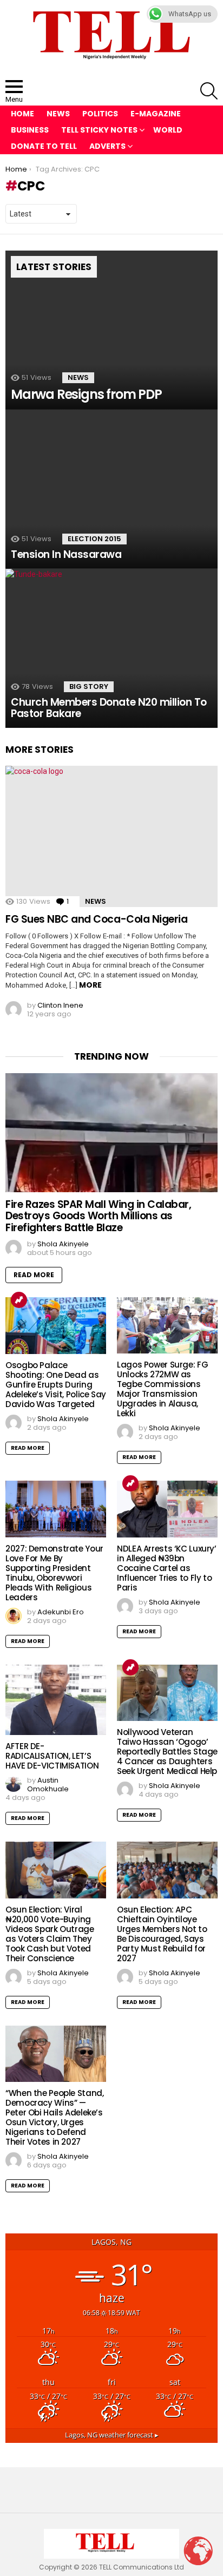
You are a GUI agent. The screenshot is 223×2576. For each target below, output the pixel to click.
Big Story (89, 686)
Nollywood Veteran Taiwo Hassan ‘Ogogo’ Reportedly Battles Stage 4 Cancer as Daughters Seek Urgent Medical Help (167, 1752)
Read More (34, 1275)
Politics (100, 114)
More (90, 985)
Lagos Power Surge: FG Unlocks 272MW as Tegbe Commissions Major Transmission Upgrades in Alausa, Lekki (162, 1389)
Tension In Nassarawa (66, 554)
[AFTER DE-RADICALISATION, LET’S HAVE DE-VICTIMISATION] (56, 1700)
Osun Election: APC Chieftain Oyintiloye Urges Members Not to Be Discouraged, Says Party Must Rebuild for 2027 (162, 1934)
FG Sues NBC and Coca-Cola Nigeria (96, 919)
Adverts (107, 146)
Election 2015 (94, 539)
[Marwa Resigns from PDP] (111, 330)
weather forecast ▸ (112, 2435)
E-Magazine (156, 114)
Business (30, 130)
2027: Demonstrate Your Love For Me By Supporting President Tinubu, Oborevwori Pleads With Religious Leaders (54, 1573)
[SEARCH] (209, 91)
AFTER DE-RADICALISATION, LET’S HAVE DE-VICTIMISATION (52, 1756)
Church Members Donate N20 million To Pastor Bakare (109, 708)
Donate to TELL (44, 146)
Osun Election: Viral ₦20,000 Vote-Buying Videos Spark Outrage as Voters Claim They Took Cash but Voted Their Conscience (50, 1934)
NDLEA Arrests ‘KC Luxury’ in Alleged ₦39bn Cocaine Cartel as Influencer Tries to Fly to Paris (167, 1568)
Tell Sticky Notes (99, 130)
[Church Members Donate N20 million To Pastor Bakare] (111, 648)
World (168, 130)
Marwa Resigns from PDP (86, 394)
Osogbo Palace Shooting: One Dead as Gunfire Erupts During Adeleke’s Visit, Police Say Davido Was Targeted (56, 1385)
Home (22, 114)
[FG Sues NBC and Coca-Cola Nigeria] (111, 836)
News (58, 114)
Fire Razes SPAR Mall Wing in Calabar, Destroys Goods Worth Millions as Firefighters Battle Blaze (98, 1216)
